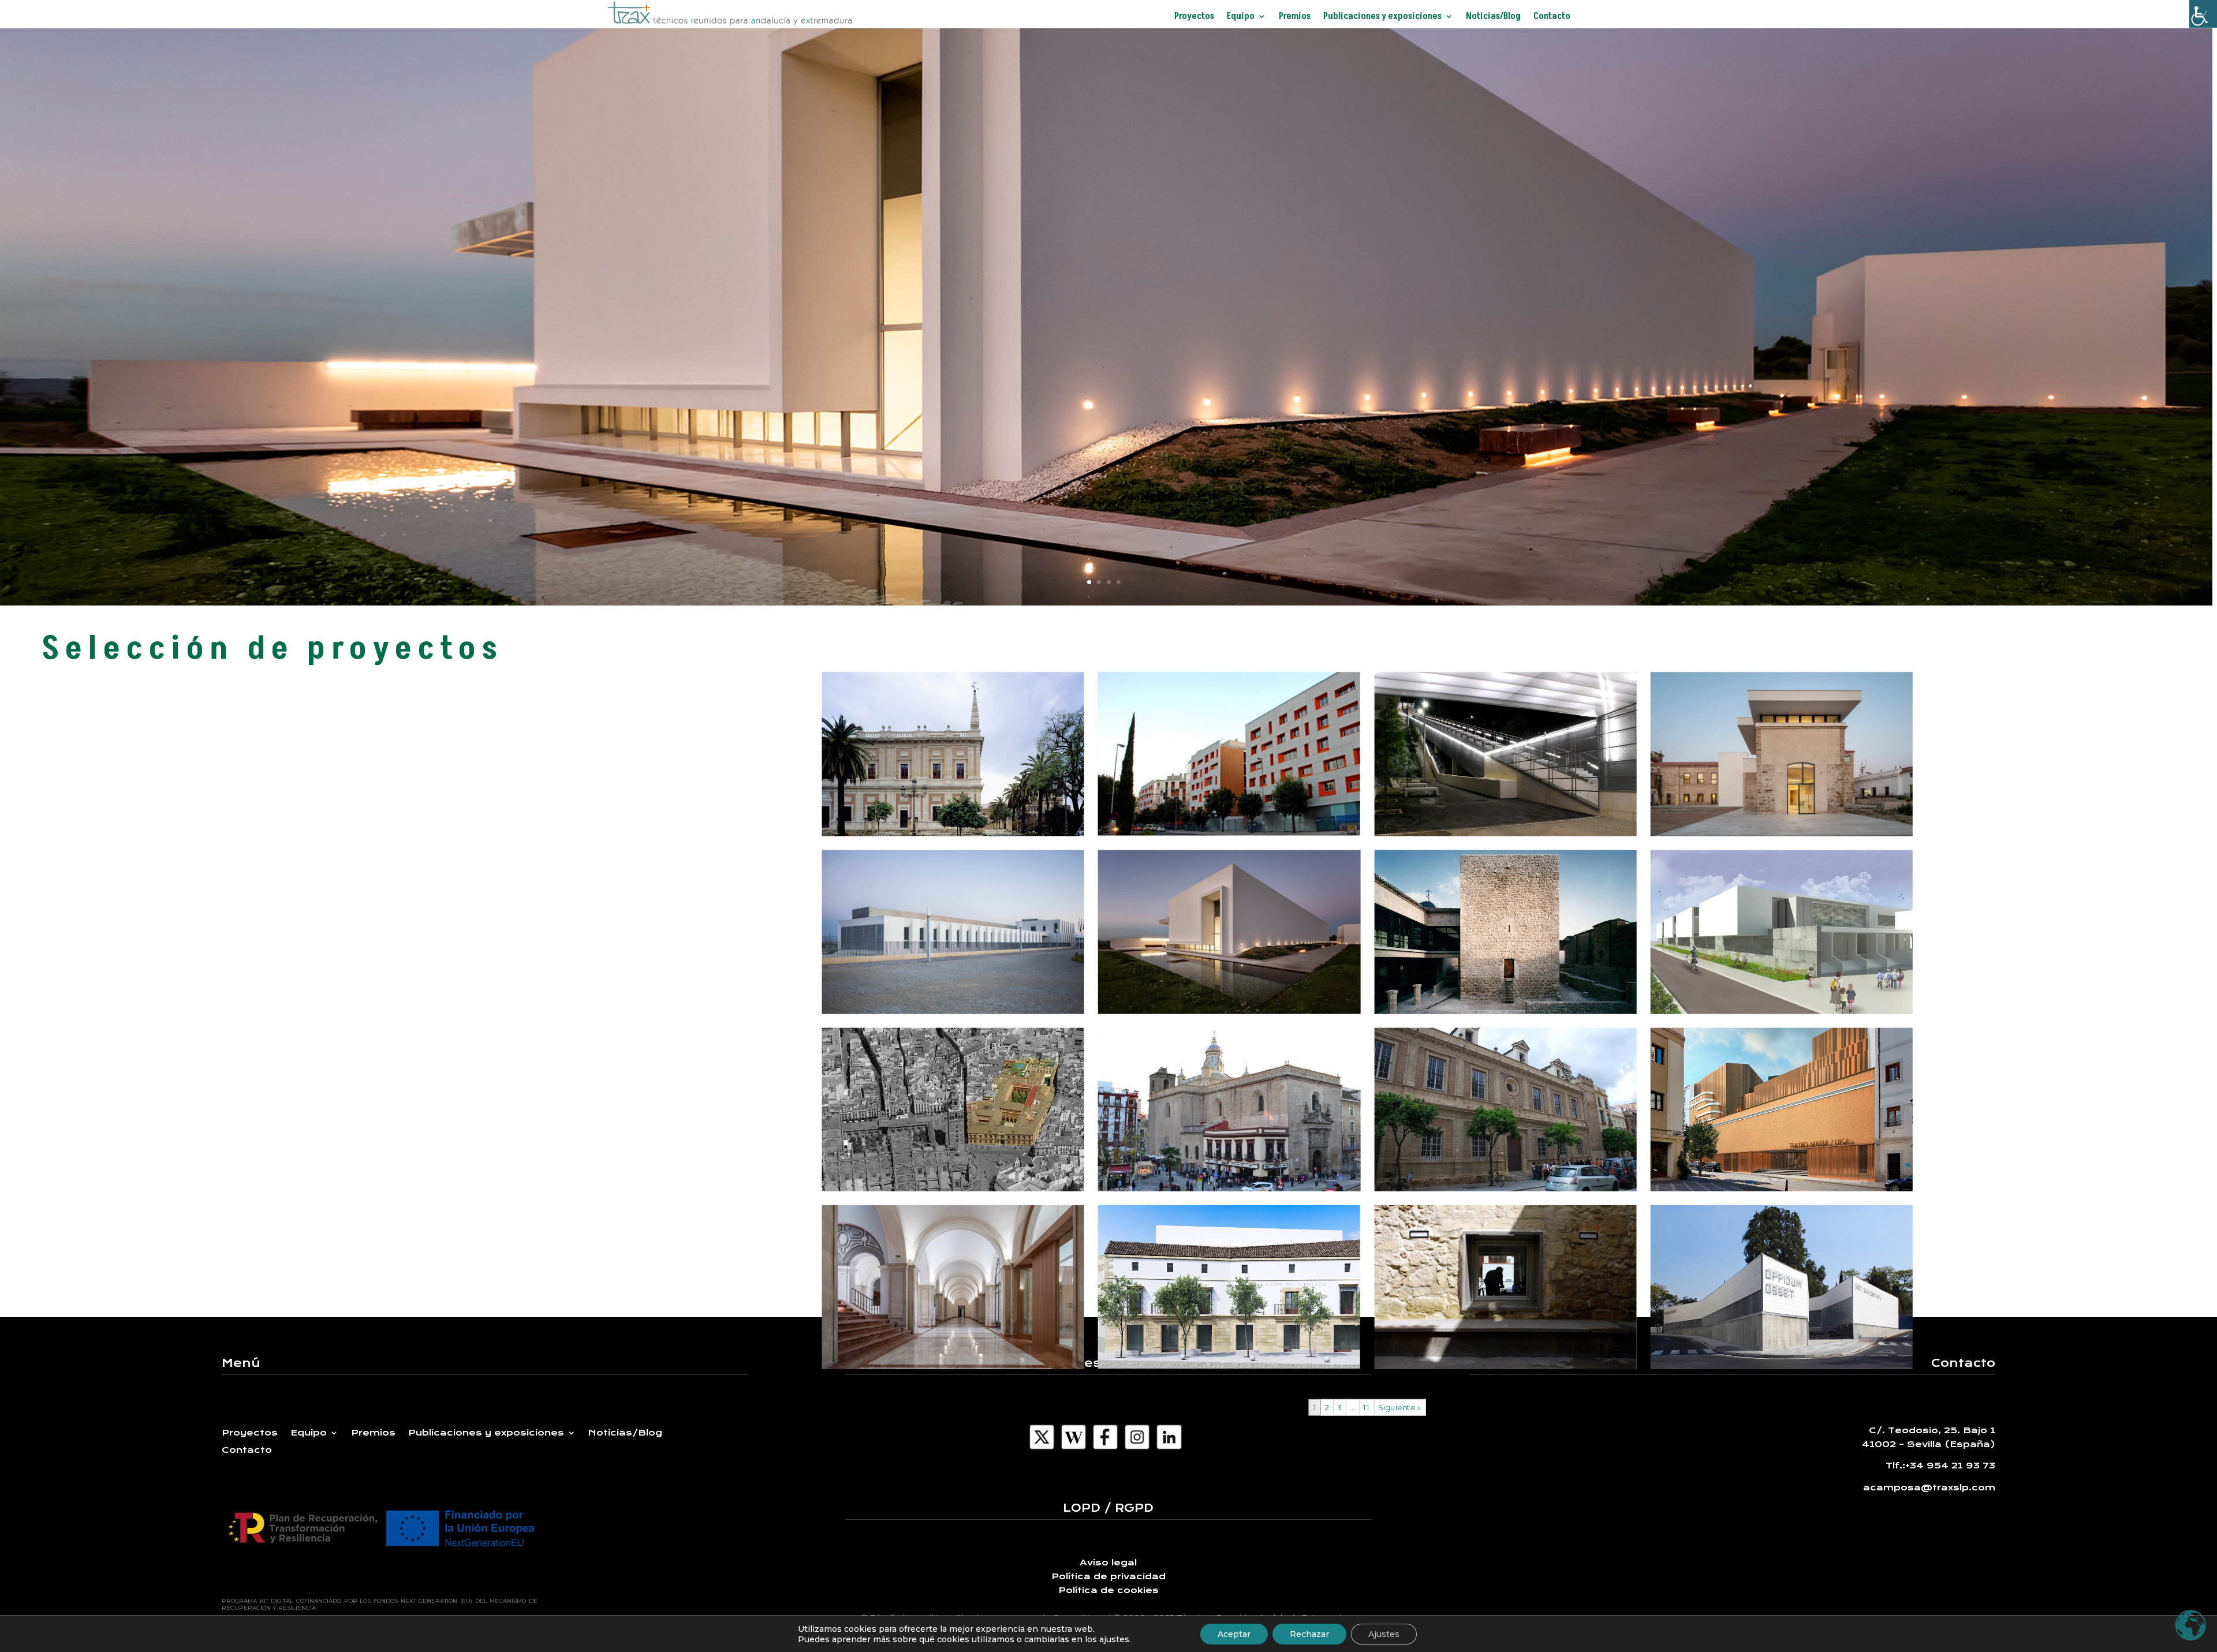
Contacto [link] (1552, 17)
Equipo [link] (1241, 17)
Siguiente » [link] (1400, 1408)
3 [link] (1339, 1408)
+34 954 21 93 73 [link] (1950, 1466)
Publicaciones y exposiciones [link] (1382, 17)
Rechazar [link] (1309, 1634)
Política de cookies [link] (1108, 1590)
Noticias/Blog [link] (1493, 17)
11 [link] (1367, 1408)
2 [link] (1327, 1408)
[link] (2203, 14)
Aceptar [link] (1234, 1634)
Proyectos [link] (1194, 17)
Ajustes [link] (1384, 1634)
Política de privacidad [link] (1108, 1576)
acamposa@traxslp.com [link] (1929, 1487)
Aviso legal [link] (1108, 1563)
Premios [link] (1295, 17)
